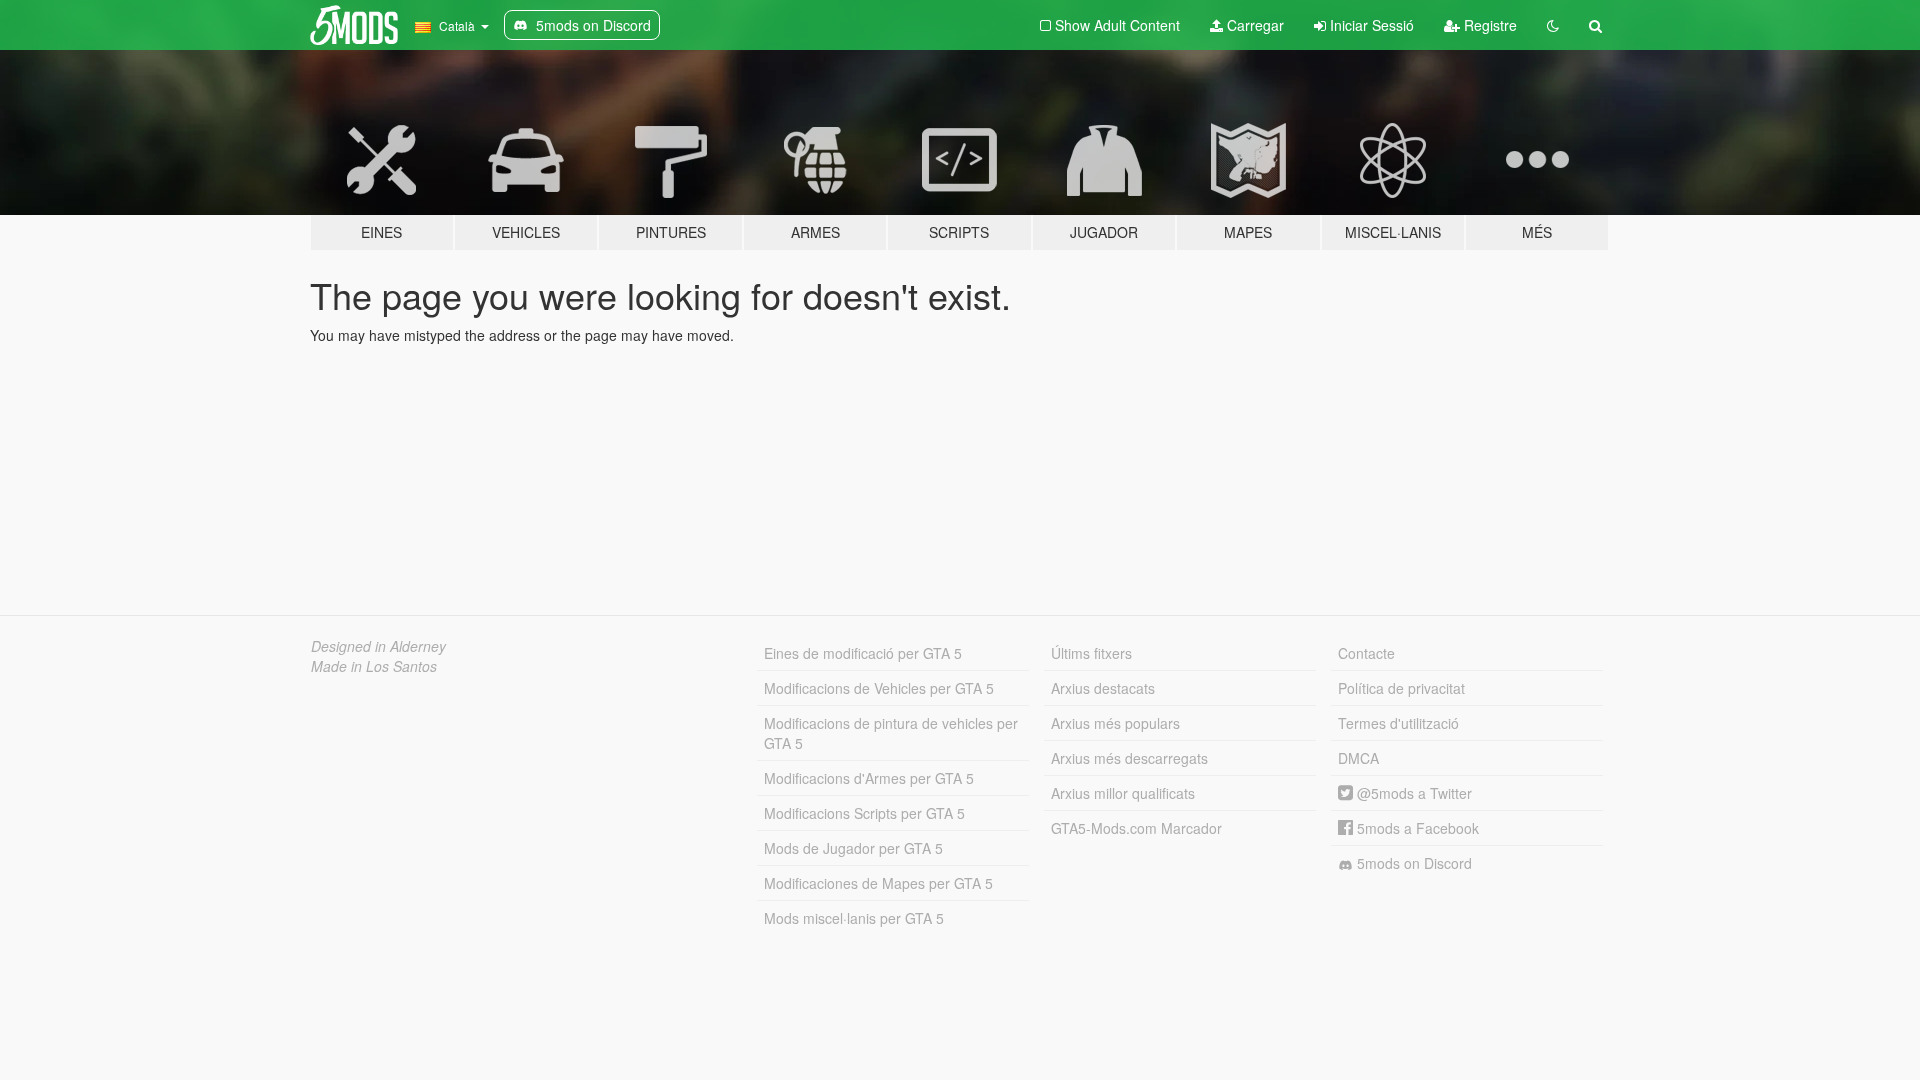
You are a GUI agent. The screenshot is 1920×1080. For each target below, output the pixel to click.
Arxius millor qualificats (1123, 793)
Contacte (1366, 653)
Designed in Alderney (378, 646)
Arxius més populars (1115, 723)
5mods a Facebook (1416, 828)
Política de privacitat (1401, 688)
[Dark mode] (1553, 25)
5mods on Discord (1412, 863)
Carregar (1253, 25)
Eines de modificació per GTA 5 (863, 653)
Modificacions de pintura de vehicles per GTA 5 (891, 733)
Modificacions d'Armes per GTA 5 (869, 778)
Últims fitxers (1091, 653)
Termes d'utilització (1398, 723)
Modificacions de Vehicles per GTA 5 (879, 688)
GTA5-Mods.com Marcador (1136, 828)
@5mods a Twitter (1412, 793)
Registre (1488, 25)
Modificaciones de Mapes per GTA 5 (878, 883)
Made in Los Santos (374, 666)
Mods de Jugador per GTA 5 (853, 848)
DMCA (1358, 758)
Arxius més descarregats (1129, 758)
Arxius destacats (1103, 688)
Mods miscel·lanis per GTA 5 (854, 918)
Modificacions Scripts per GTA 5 (864, 813)
